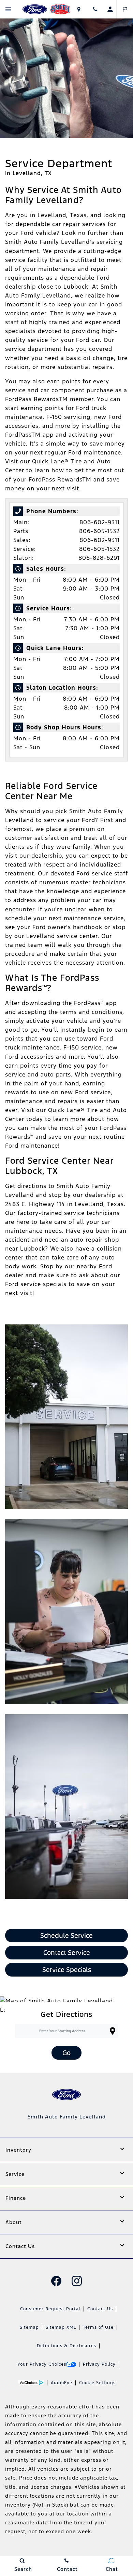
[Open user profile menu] (110, 9)
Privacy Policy (99, 2364)
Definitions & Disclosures (66, 2346)
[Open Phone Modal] (95, 9)
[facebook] (56, 2281)
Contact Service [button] (67, 1953)
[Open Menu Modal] (8, 9)
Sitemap (29, 2327)
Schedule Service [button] (66, 1936)
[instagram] (77, 2281)
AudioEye (62, 2383)
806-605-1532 (99, 531)
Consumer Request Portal (50, 2309)
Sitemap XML (61, 2327)
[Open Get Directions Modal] (79, 9)
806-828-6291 (99, 558)
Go (66, 2053)
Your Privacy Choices (42, 2364)
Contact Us (100, 2309)
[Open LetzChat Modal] (125, 9)
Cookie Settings (97, 2383)
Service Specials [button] (67, 1970)
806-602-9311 (100, 522)
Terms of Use (98, 2327)
